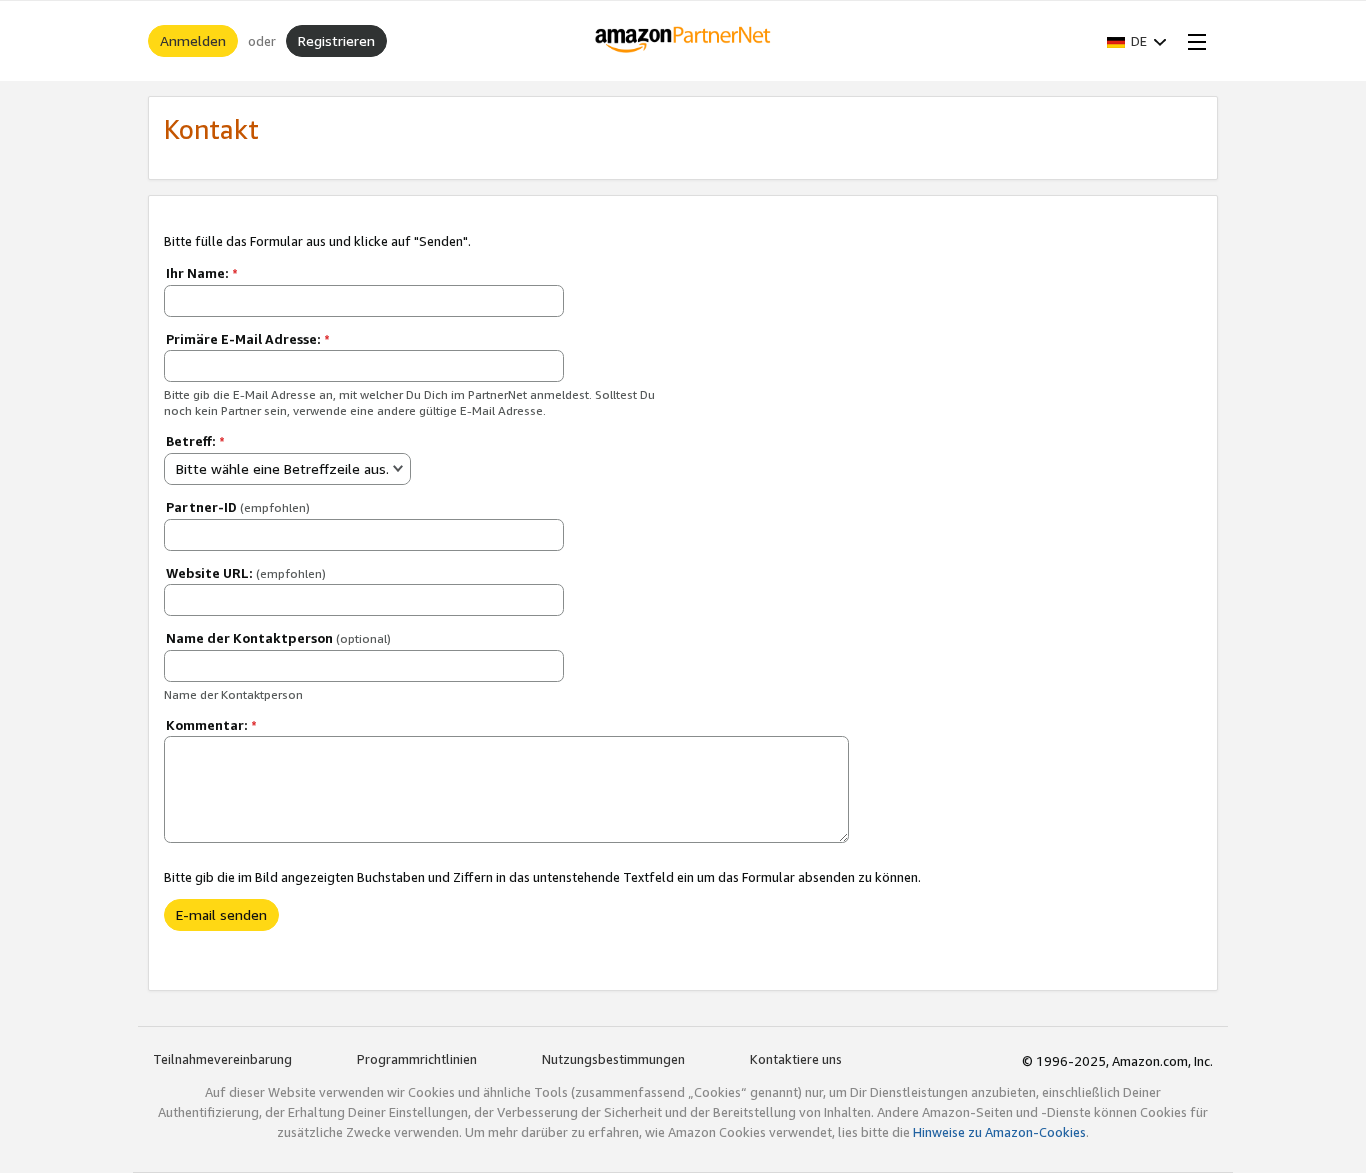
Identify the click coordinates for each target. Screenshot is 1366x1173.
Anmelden (193, 40)
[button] (1137, 41)
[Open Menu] (1193, 41)
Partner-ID (238, 507)
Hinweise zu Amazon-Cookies (999, 1132)
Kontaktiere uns (796, 1059)
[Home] (683, 41)
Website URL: (246, 573)
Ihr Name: (202, 273)
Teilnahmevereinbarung (222, 1059)
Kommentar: (211, 725)
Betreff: (195, 441)
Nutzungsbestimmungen (613, 1059)
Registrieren (336, 40)
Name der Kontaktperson (278, 638)
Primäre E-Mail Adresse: (248, 339)
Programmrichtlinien (417, 1059)
